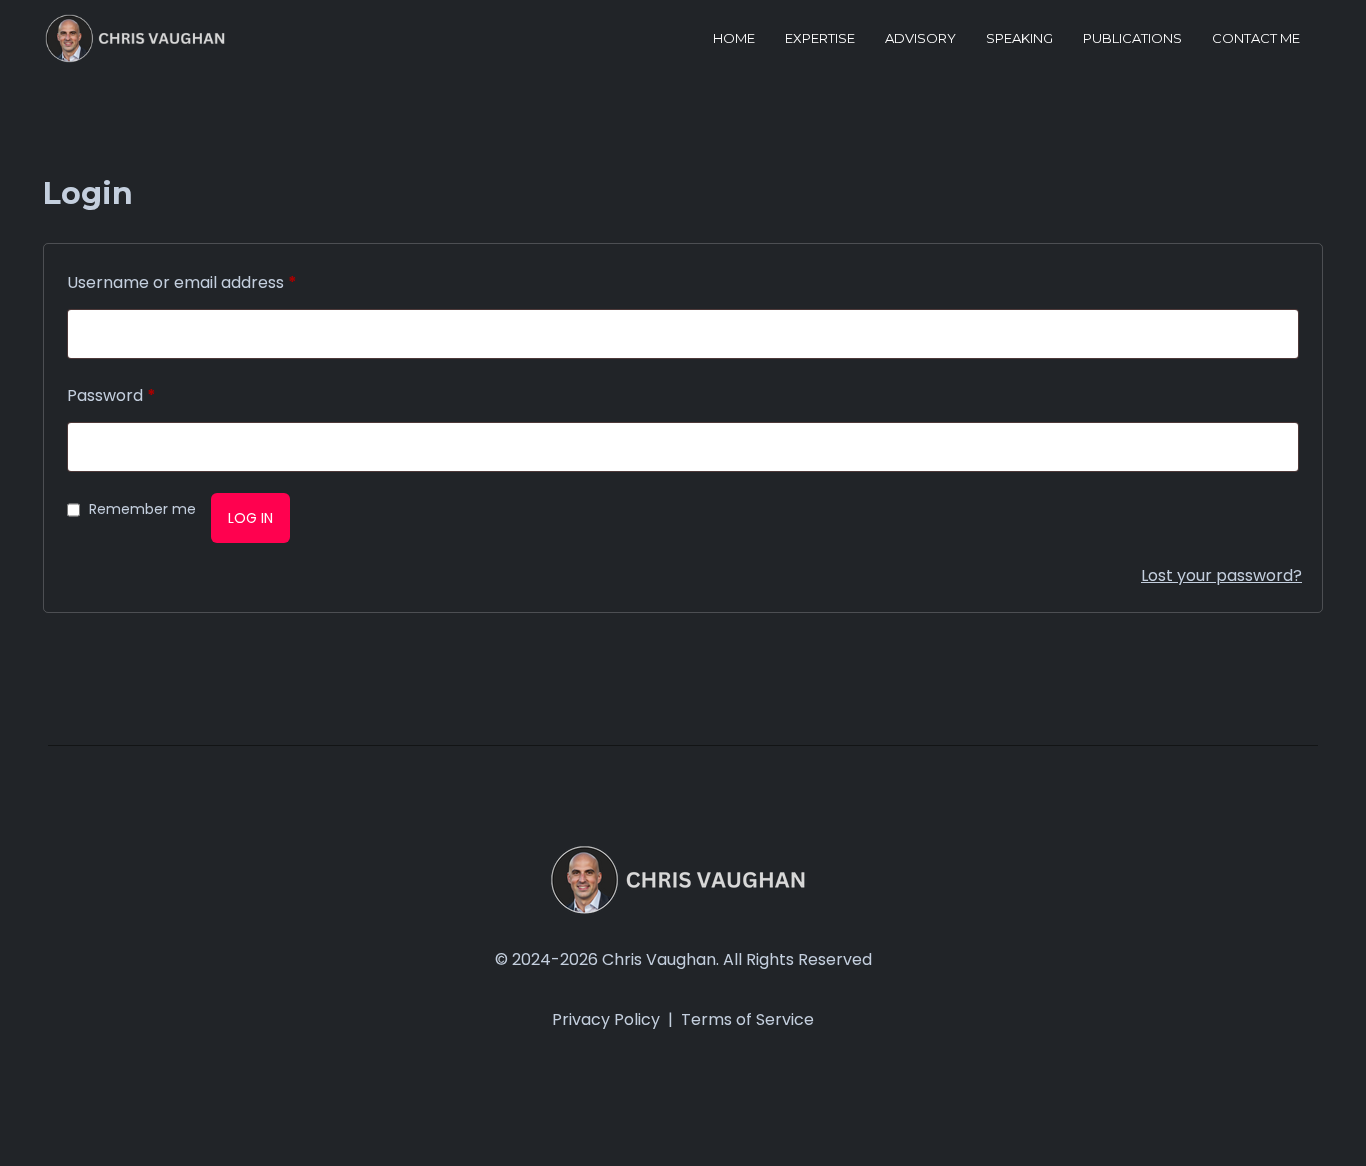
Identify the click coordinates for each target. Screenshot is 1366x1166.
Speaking (1019, 38)
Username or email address (182, 282)
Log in (250, 518)
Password (111, 395)
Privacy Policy (606, 1019)
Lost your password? (1221, 575)
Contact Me (1256, 38)
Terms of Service (747, 1019)
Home (734, 38)
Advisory (920, 38)
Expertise (820, 38)
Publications (1132, 38)
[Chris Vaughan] (139, 38)
